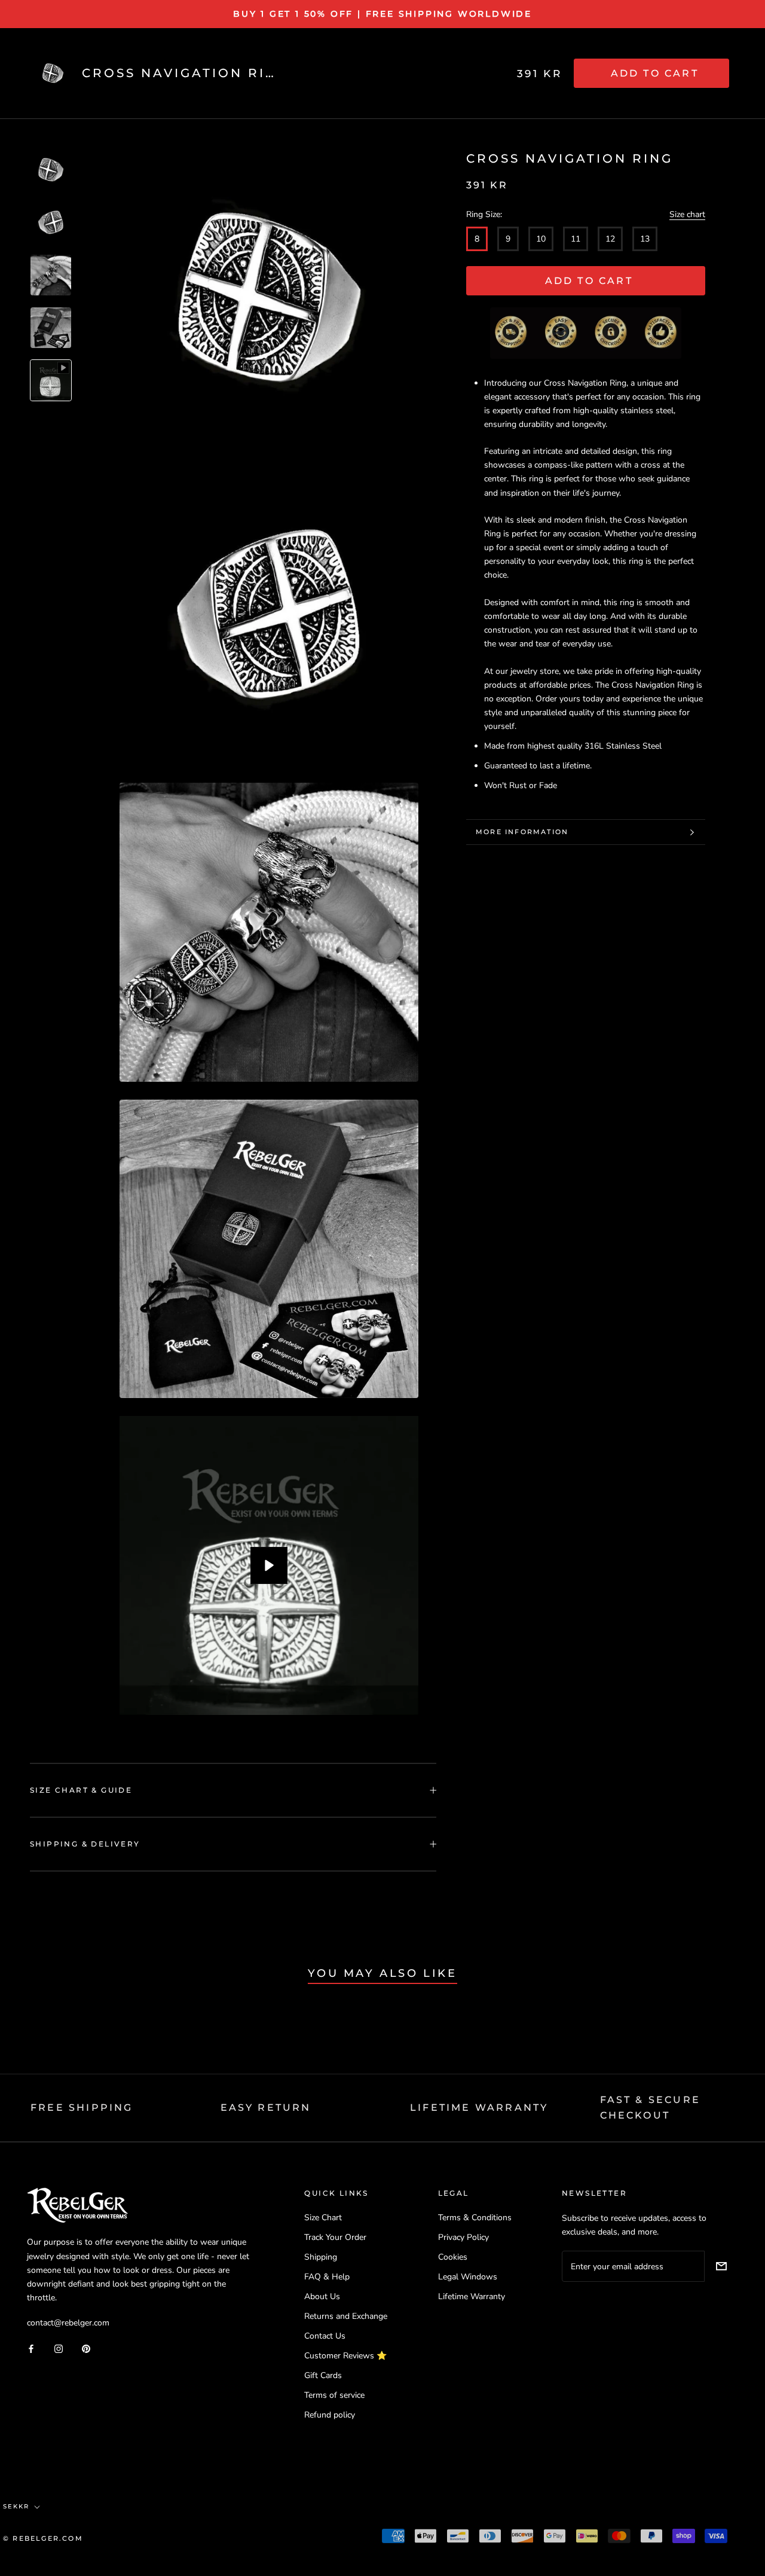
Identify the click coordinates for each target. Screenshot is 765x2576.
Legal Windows (468, 2277)
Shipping (321, 2257)
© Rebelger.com (43, 2538)
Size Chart (323, 2218)
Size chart (687, 214)
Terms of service (334, 2395)
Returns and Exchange (346, 2316)
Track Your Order (335, 2237)
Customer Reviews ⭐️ (345, 2356)
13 (645, 239)
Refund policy (330, 2415)
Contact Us (325, 2336)
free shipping (82, 2108)
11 (576, 239)
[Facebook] (31, 2348)
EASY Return (266, 2108)
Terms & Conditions (475, 2218)
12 (610, 239)
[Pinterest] (86, 2348)
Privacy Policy (463, 2237)
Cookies (453, 2257)
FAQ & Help (327, 2277)
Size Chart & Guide (81, 1790)
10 (541, 239)
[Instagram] (59, 2348)
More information (522, 832)
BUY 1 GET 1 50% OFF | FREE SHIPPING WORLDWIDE (382, 14)
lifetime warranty (479, 2108)
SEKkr (16, 2506)
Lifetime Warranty (472, 2296)
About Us (322, 2296)
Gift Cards (323, 2375)
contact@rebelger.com (68, 2323)
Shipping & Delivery (85, 1844)
